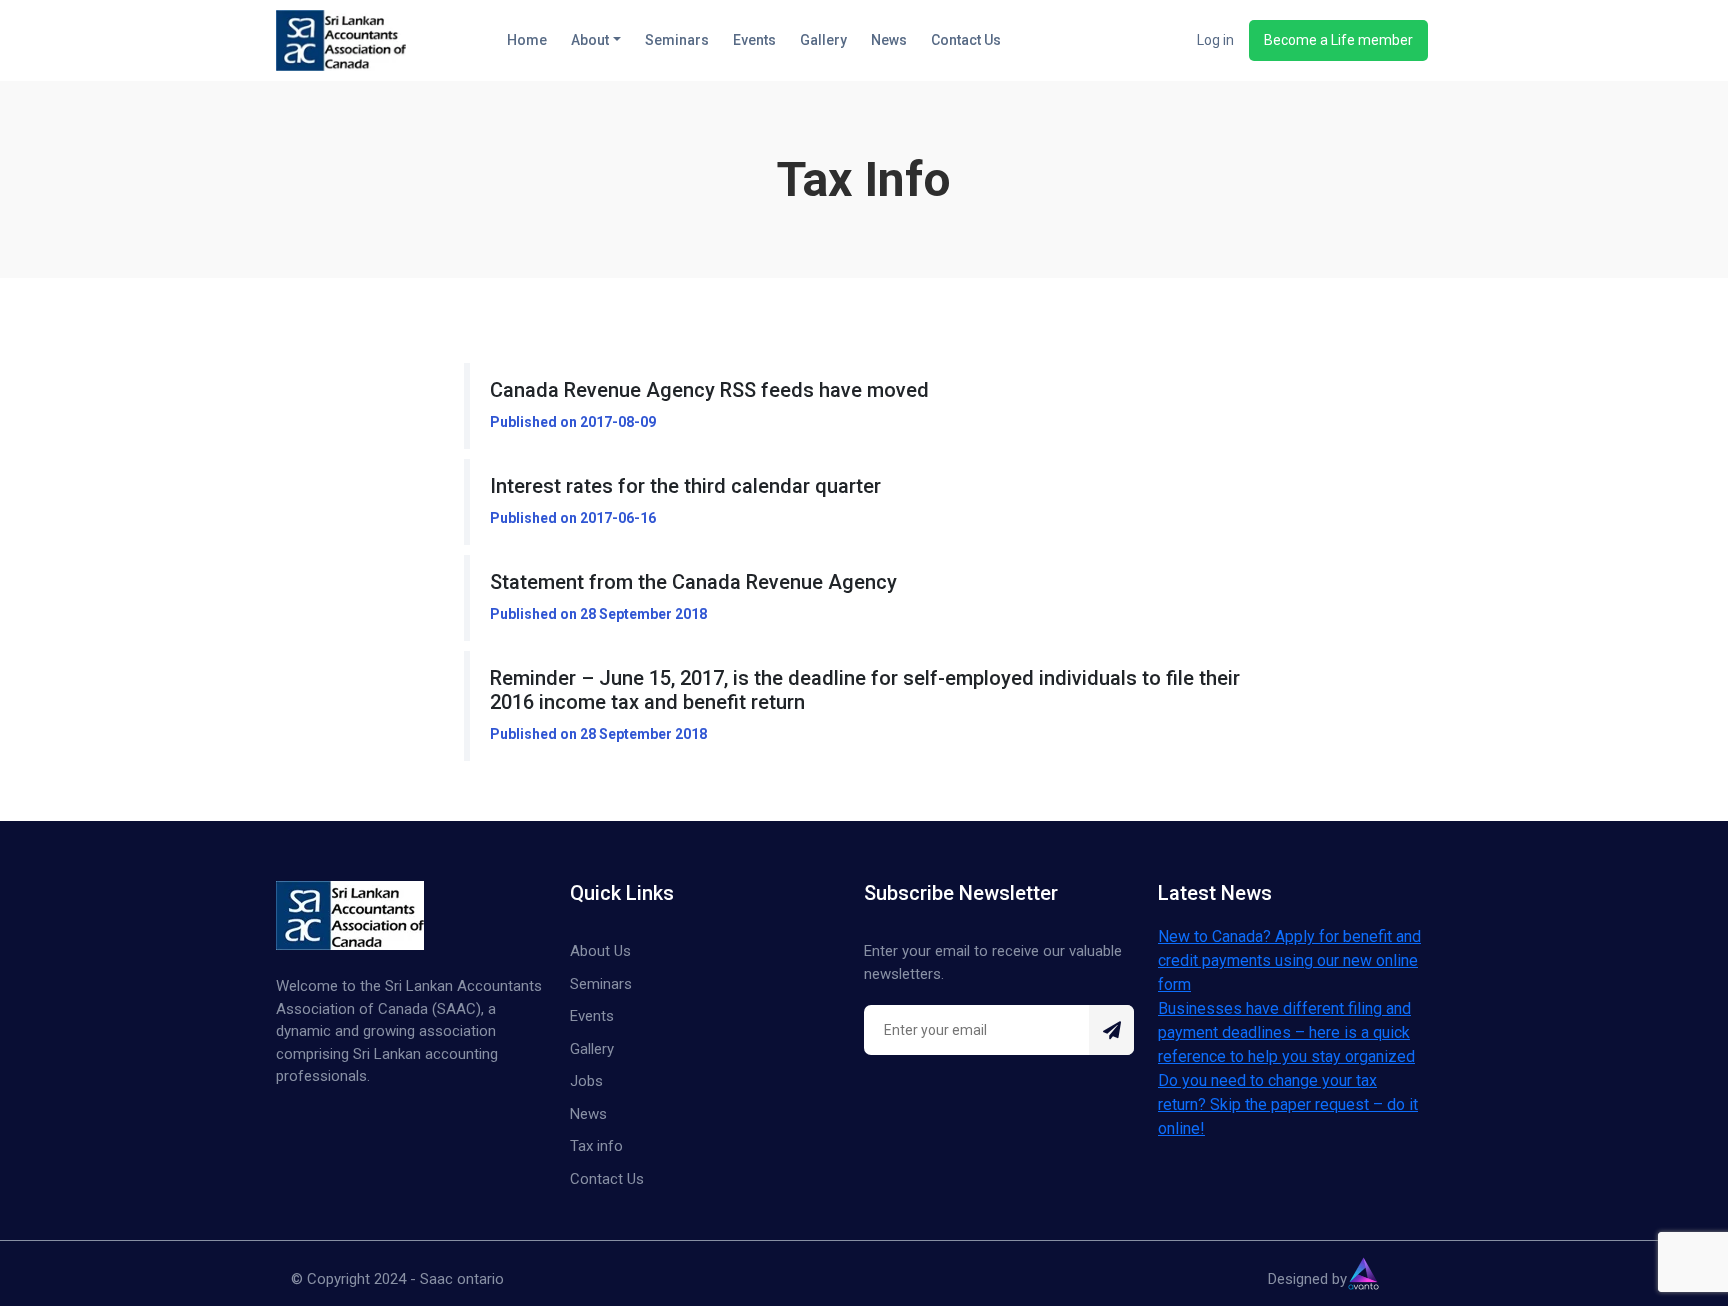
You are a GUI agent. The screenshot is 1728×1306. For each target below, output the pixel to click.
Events (754, 40)
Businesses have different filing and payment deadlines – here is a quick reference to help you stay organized (1286, 1032)
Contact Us (966, 40)
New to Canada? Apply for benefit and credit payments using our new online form (1289, 960)
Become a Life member (1338, 40)
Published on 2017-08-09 (573, 422)
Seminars (677, 40)
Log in (1215, 40)
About (590, 40)
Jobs (586, 1081)
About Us (600, 951)
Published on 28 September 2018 (598, 614)
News (889, 40)
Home (527, 40)
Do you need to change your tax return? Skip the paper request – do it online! (1288, 1104)
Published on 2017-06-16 (573, 518)
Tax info (596, 1146)
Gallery (823, 40)
